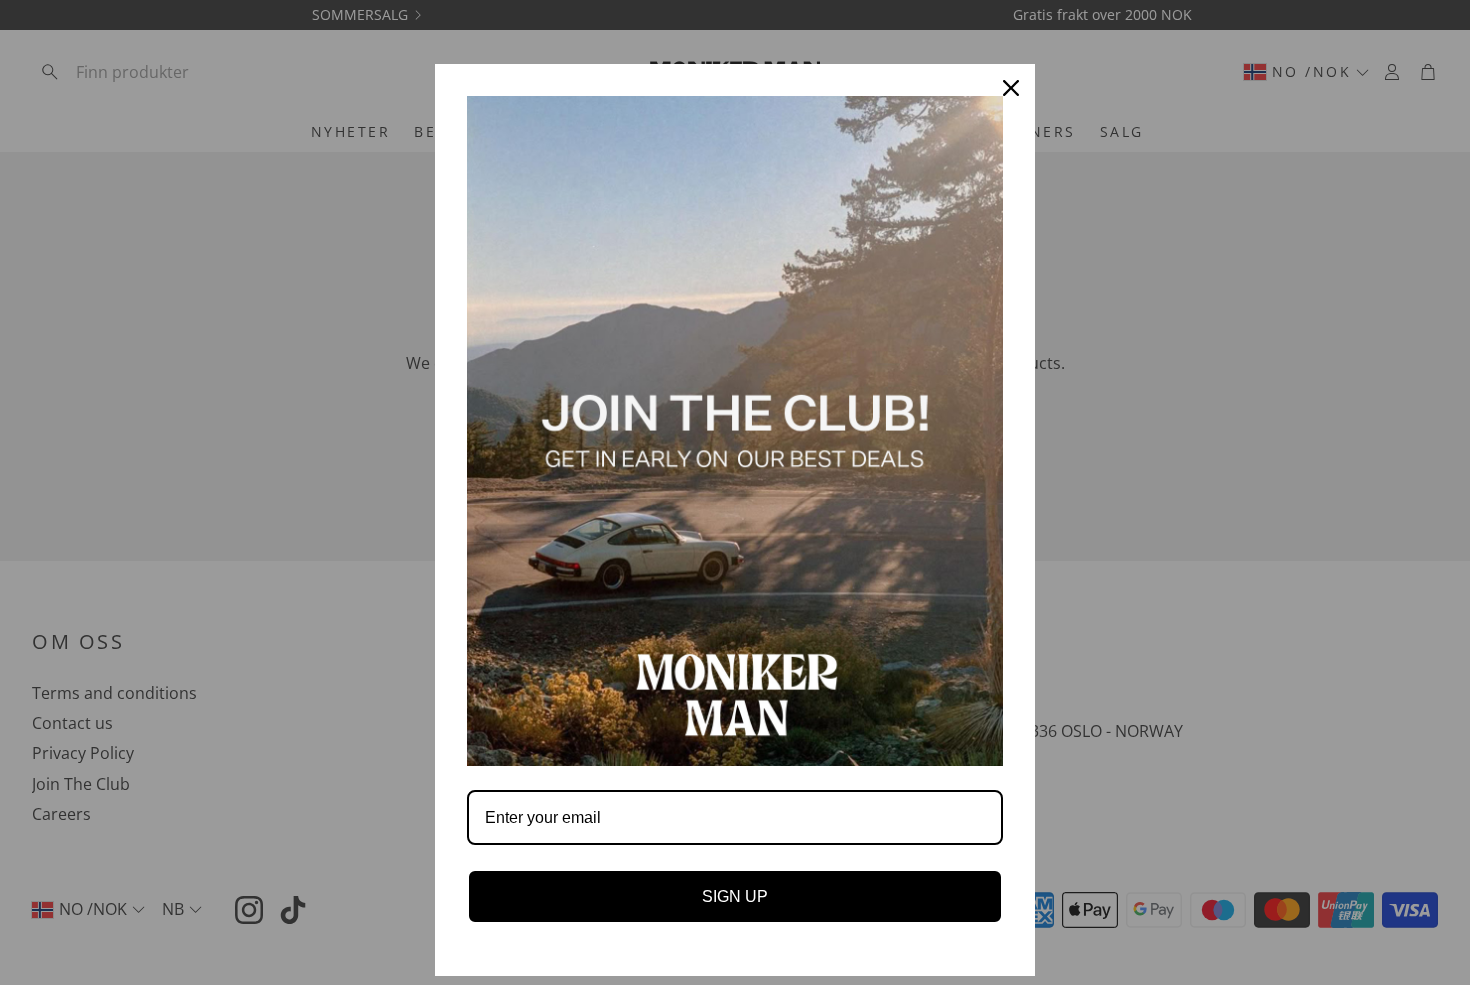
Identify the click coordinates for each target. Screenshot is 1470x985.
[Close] (1011, 88)
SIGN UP (735, 896)
